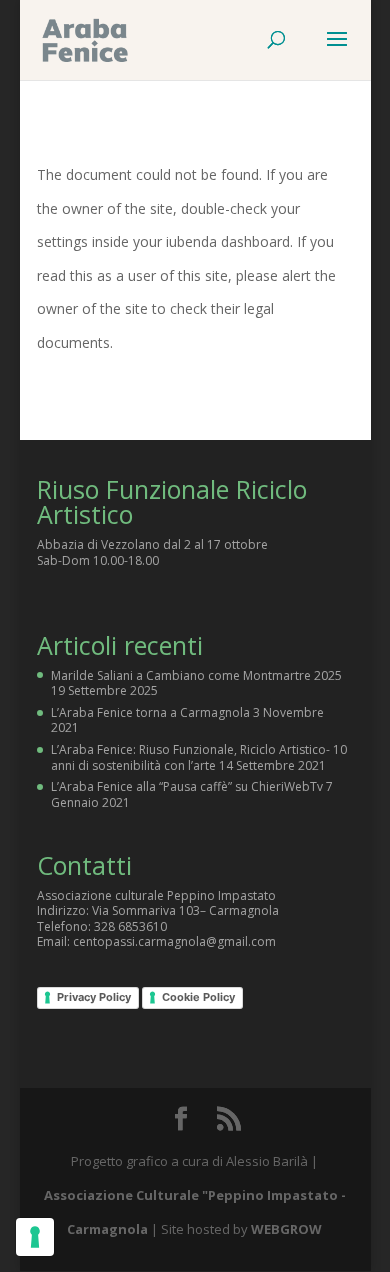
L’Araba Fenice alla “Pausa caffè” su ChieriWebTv (187, 786)
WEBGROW (286, 1229)
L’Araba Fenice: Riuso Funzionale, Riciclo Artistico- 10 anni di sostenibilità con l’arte (199, 757)
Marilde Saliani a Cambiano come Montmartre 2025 (196, 675)
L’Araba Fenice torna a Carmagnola (150, 712)
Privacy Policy (94, 997)
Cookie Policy (198, 997)
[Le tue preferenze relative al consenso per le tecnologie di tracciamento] (35, 1237)
